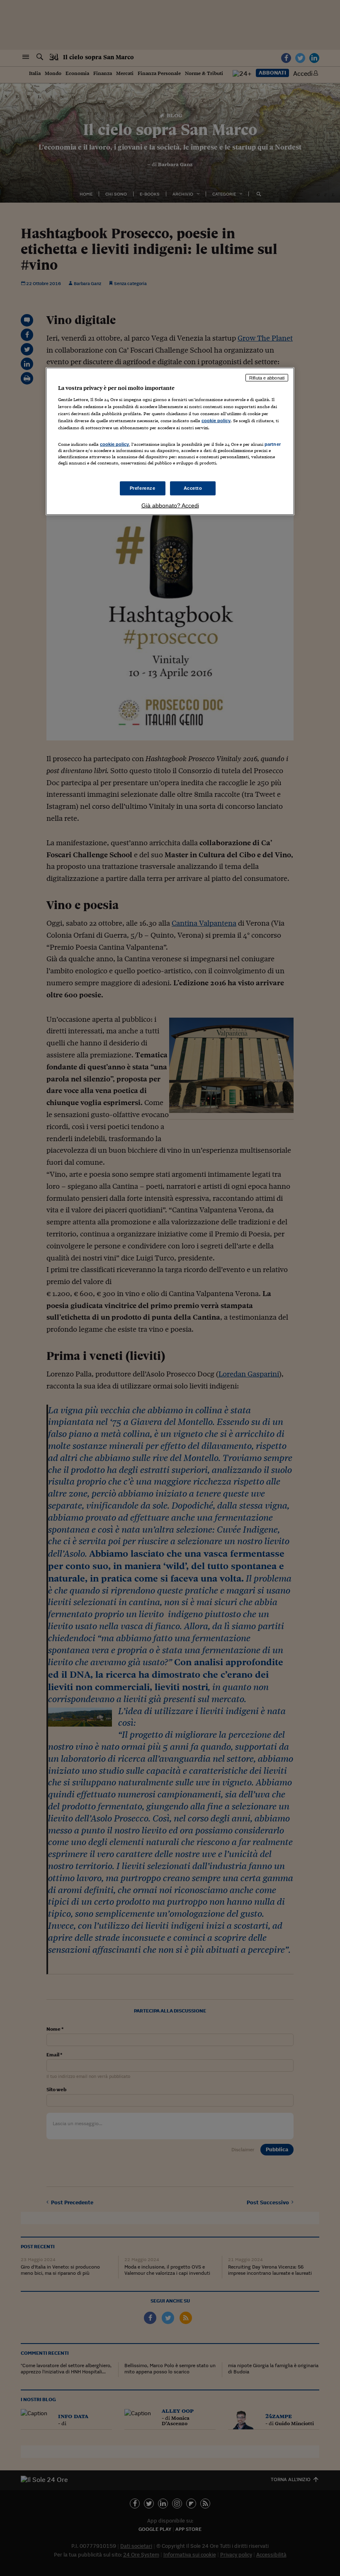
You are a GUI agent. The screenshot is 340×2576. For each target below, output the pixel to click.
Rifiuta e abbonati (267, 377)
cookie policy (216, 421)
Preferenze (143, 488)
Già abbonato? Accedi (170, 505)
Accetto (193, 488)
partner (273, 444)
